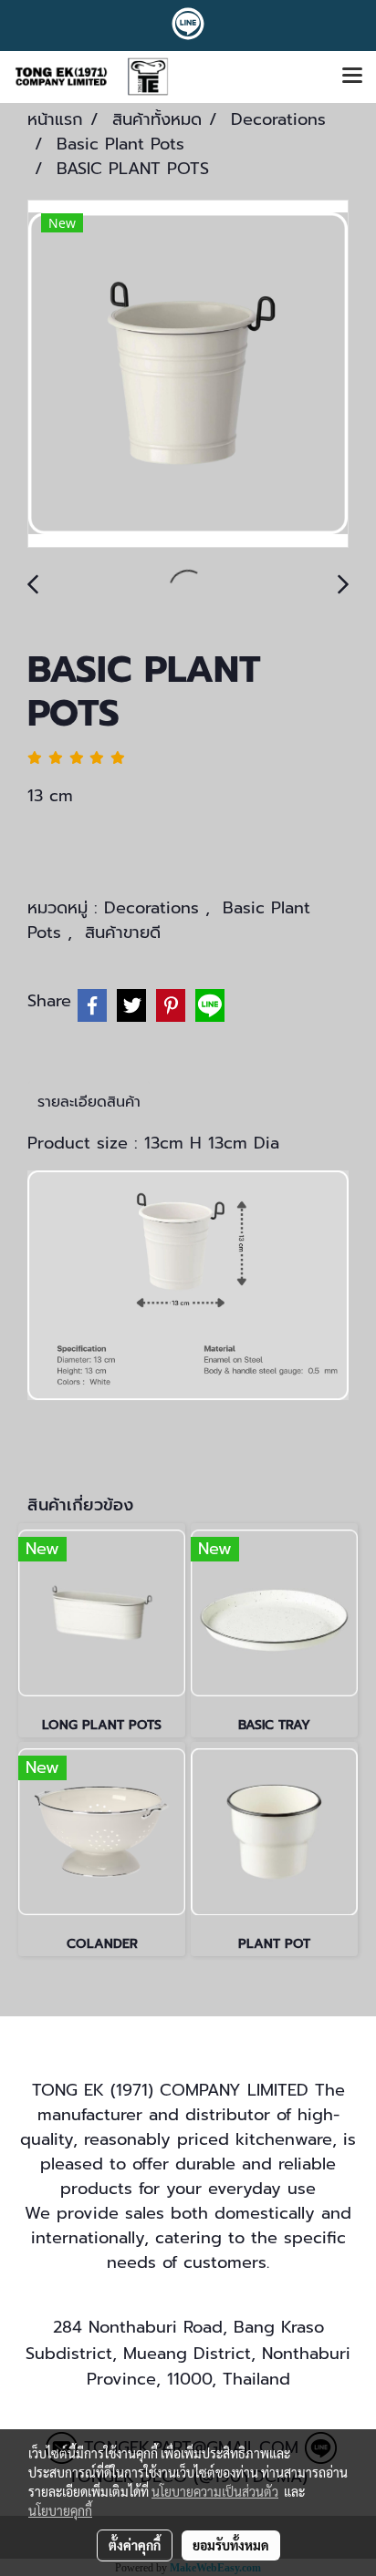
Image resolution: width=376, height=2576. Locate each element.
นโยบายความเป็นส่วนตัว (215, 2491)
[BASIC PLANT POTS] (188, 375)
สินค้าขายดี (123, 933)
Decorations (155, 908)
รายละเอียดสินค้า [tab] (89, 1102)
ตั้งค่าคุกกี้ (135, 2545)
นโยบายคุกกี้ (60, 2510)
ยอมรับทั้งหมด (231, 2545)
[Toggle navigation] (352, 77)
